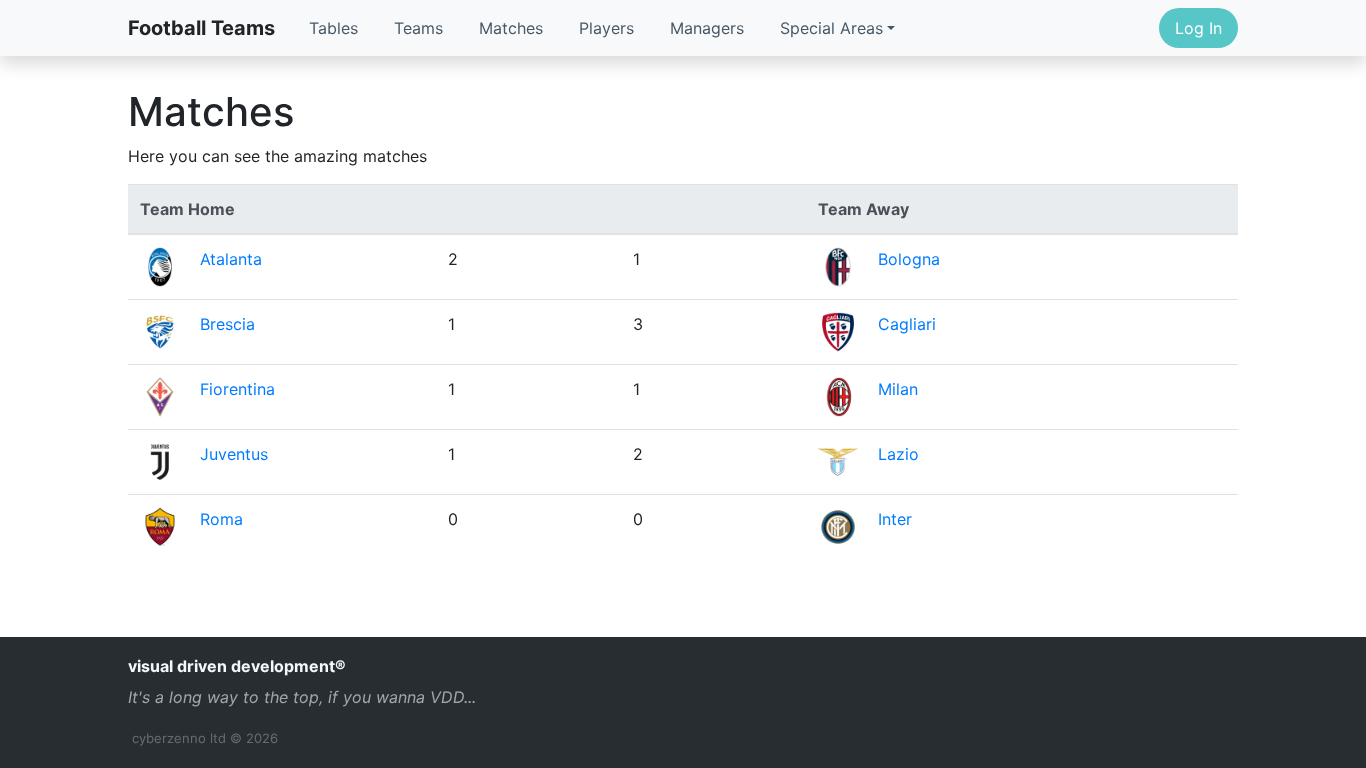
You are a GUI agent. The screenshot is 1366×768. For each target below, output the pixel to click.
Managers (707, 28)
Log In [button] (1198, 28)
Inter (895, 519)
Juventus (234, 454)
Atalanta (231, 259)
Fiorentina (237, 389)
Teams (418, 28)
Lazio (898, 454)
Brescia (227, 324)
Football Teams (201, 28)
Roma (221, 519)
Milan (898, 389)
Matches (511, 28)
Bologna (909, 259)
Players (606, 28)
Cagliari (907, 324)
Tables (333, 28)
